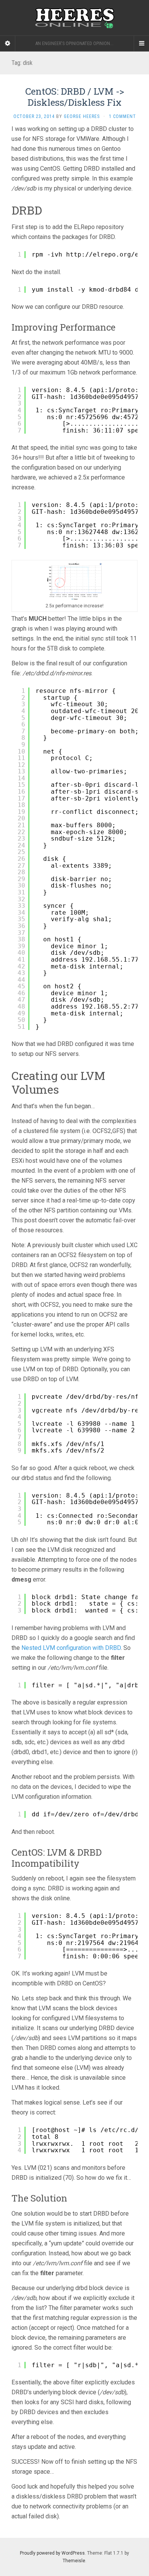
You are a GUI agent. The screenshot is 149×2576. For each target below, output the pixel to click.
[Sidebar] (8, 44)
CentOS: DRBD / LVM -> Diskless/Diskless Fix (75, 97)
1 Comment (122, 116)
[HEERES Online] (74, 18)
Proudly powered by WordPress (52, 2553)
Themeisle (74, 2561)
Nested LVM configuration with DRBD (71, 1648)
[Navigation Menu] (141, 44)
